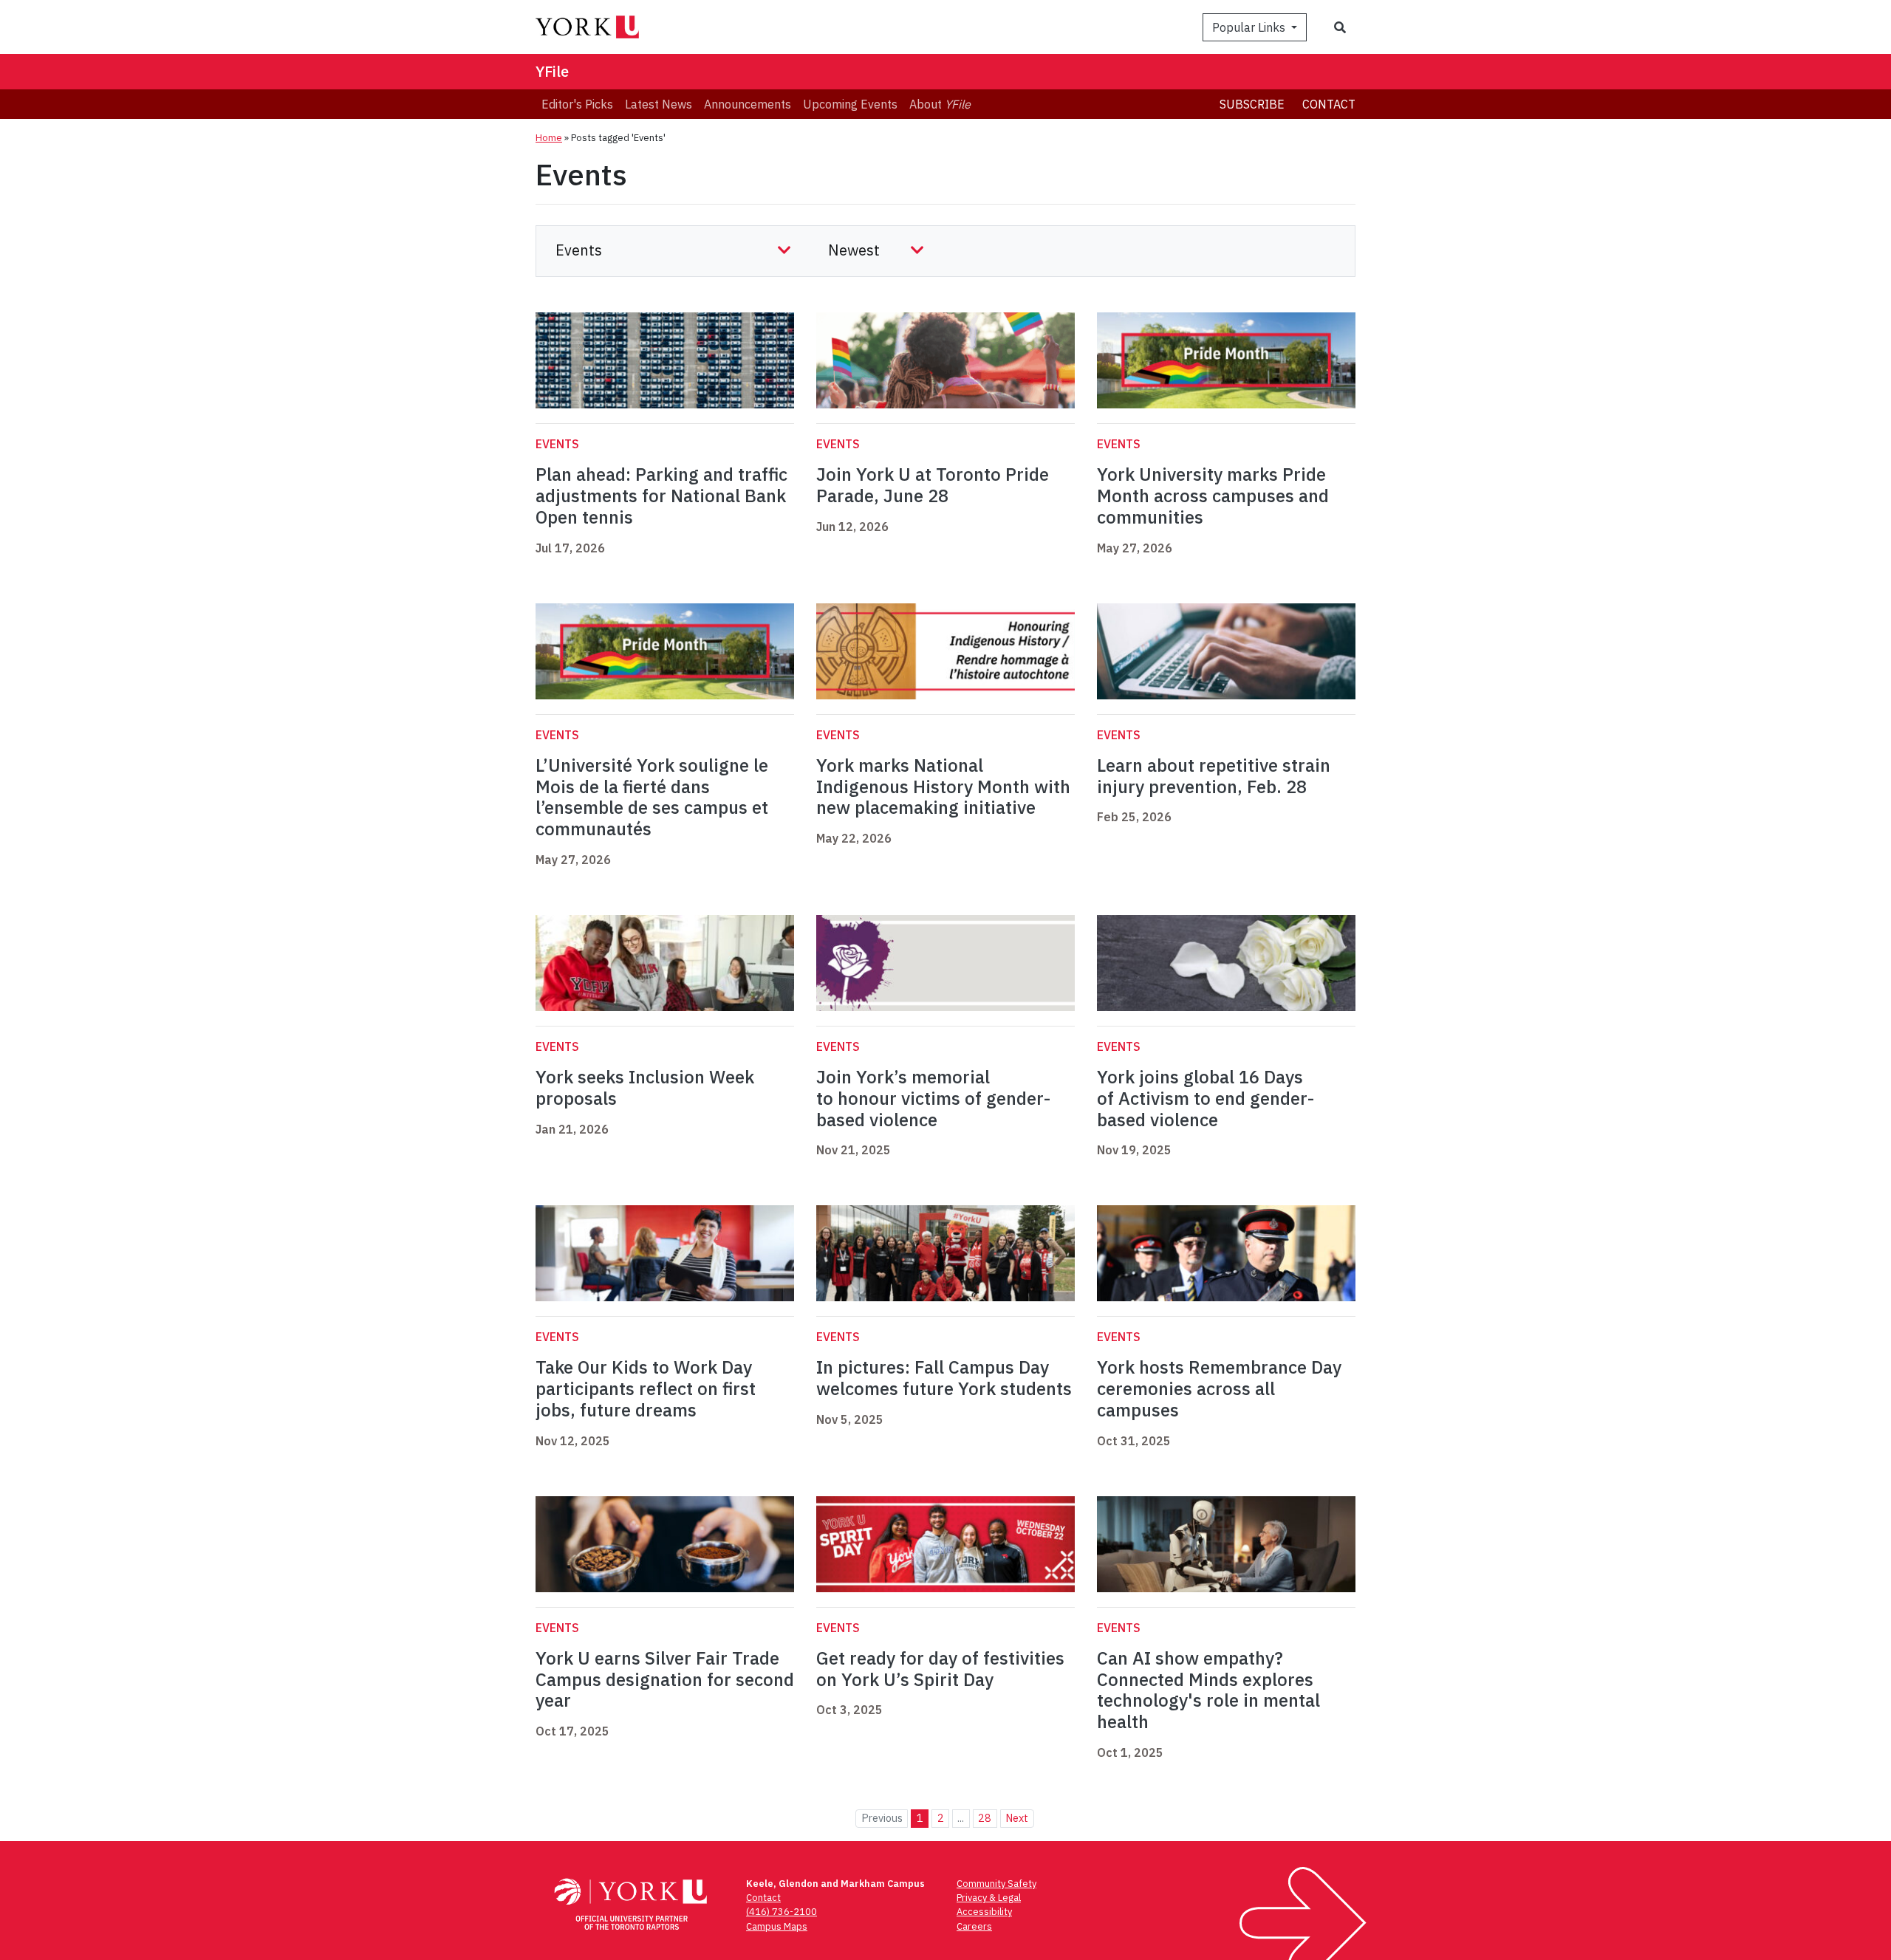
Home (549, 138)
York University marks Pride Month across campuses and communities (1213, 496)
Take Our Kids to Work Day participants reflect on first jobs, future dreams (646, 1388)
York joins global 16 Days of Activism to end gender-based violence (1206, 1098)
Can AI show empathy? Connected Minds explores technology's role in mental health (1208, 1690)
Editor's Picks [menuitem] (577, 104)
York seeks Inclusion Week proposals (645, 1087)
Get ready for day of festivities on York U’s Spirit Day (940, 1669)
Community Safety (996, 1884)
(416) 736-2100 (782, 1912)
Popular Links (1250, 27)
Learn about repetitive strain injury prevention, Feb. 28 (1214, 776)
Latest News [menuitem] (659, 104)
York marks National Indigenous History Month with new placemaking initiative (943, 787)
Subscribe (1252, 104)
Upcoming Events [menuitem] (850, 104)
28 (985, 1818)
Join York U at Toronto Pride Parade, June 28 (933, 485)
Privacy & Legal (989, 1898)
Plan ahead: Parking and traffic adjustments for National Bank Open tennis (661, 496)
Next (1017, 1818)
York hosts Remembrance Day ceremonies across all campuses (1219, 1388)
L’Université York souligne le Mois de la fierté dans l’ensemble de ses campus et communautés (652, 797)
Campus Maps (777, 1926)
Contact (1329, 104)
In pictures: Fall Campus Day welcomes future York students (944, 1378)
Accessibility (984, 1912)
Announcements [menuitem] (748, 104)
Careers (974, 1926)
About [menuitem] (940, 104)
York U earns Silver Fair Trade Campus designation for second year (665, 1679)
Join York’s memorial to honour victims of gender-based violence (933, 1098)
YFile (552, 71)
